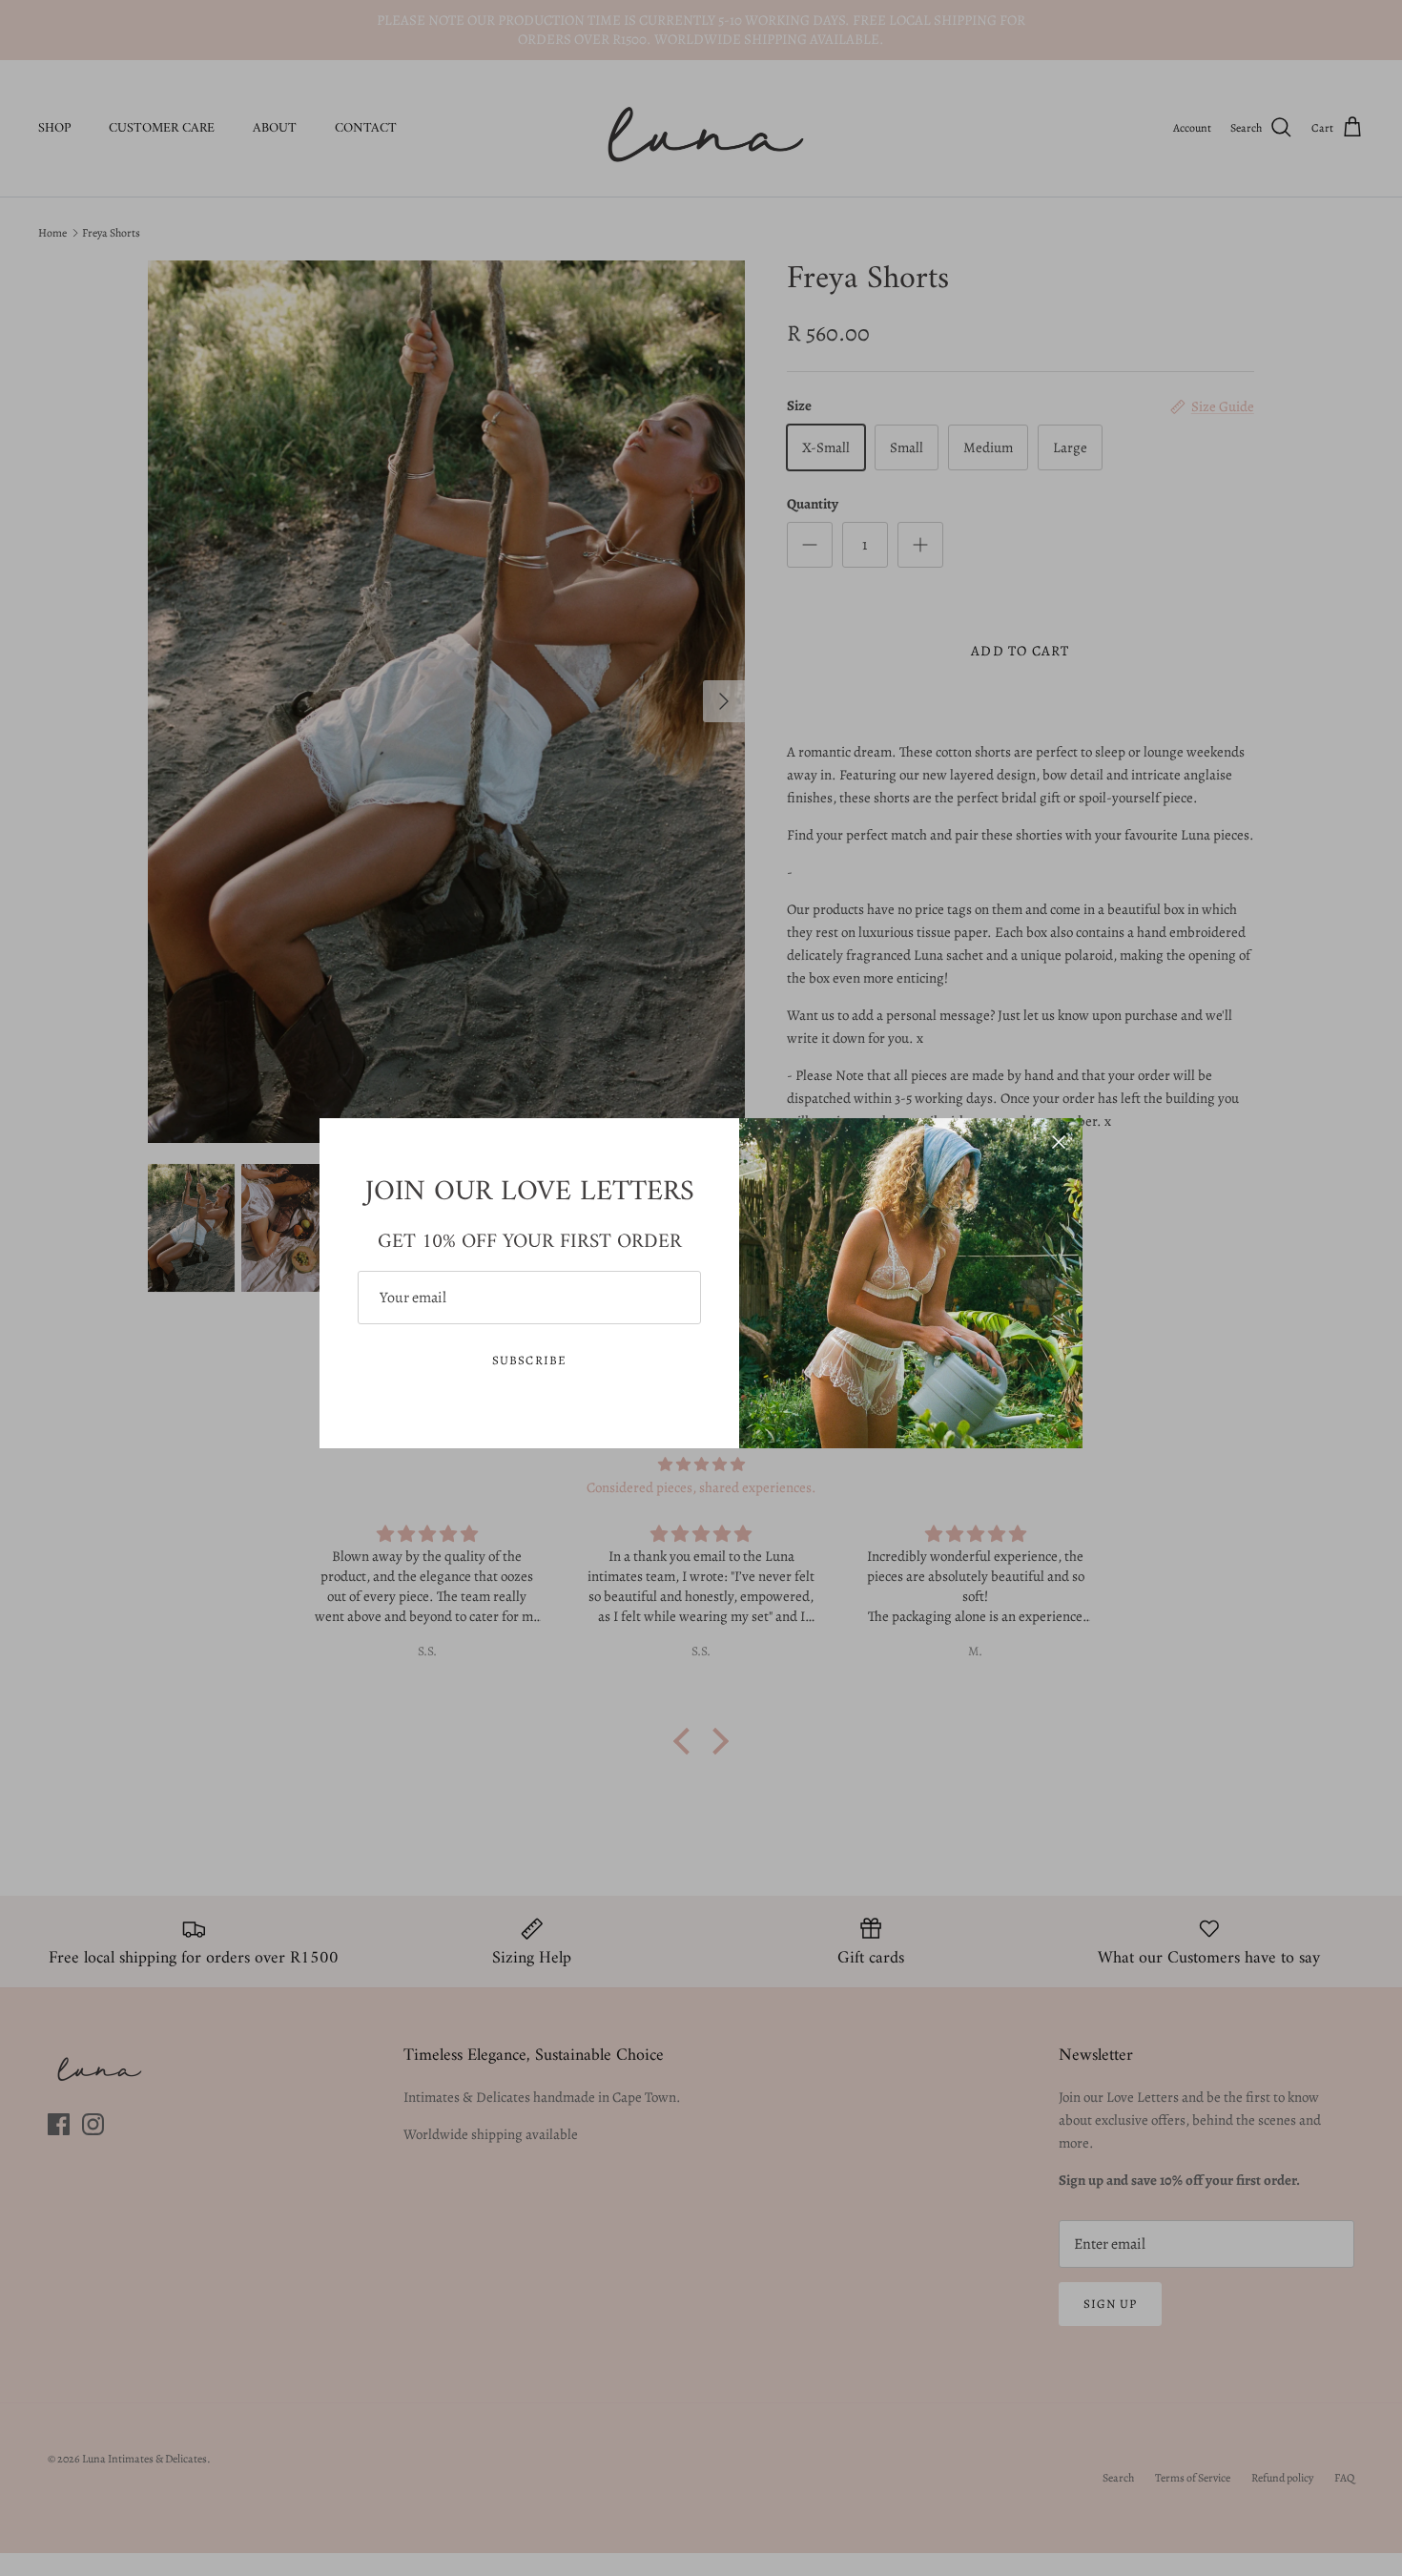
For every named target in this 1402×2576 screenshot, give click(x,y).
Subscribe (529, 1360)
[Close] (1059, 1142)
